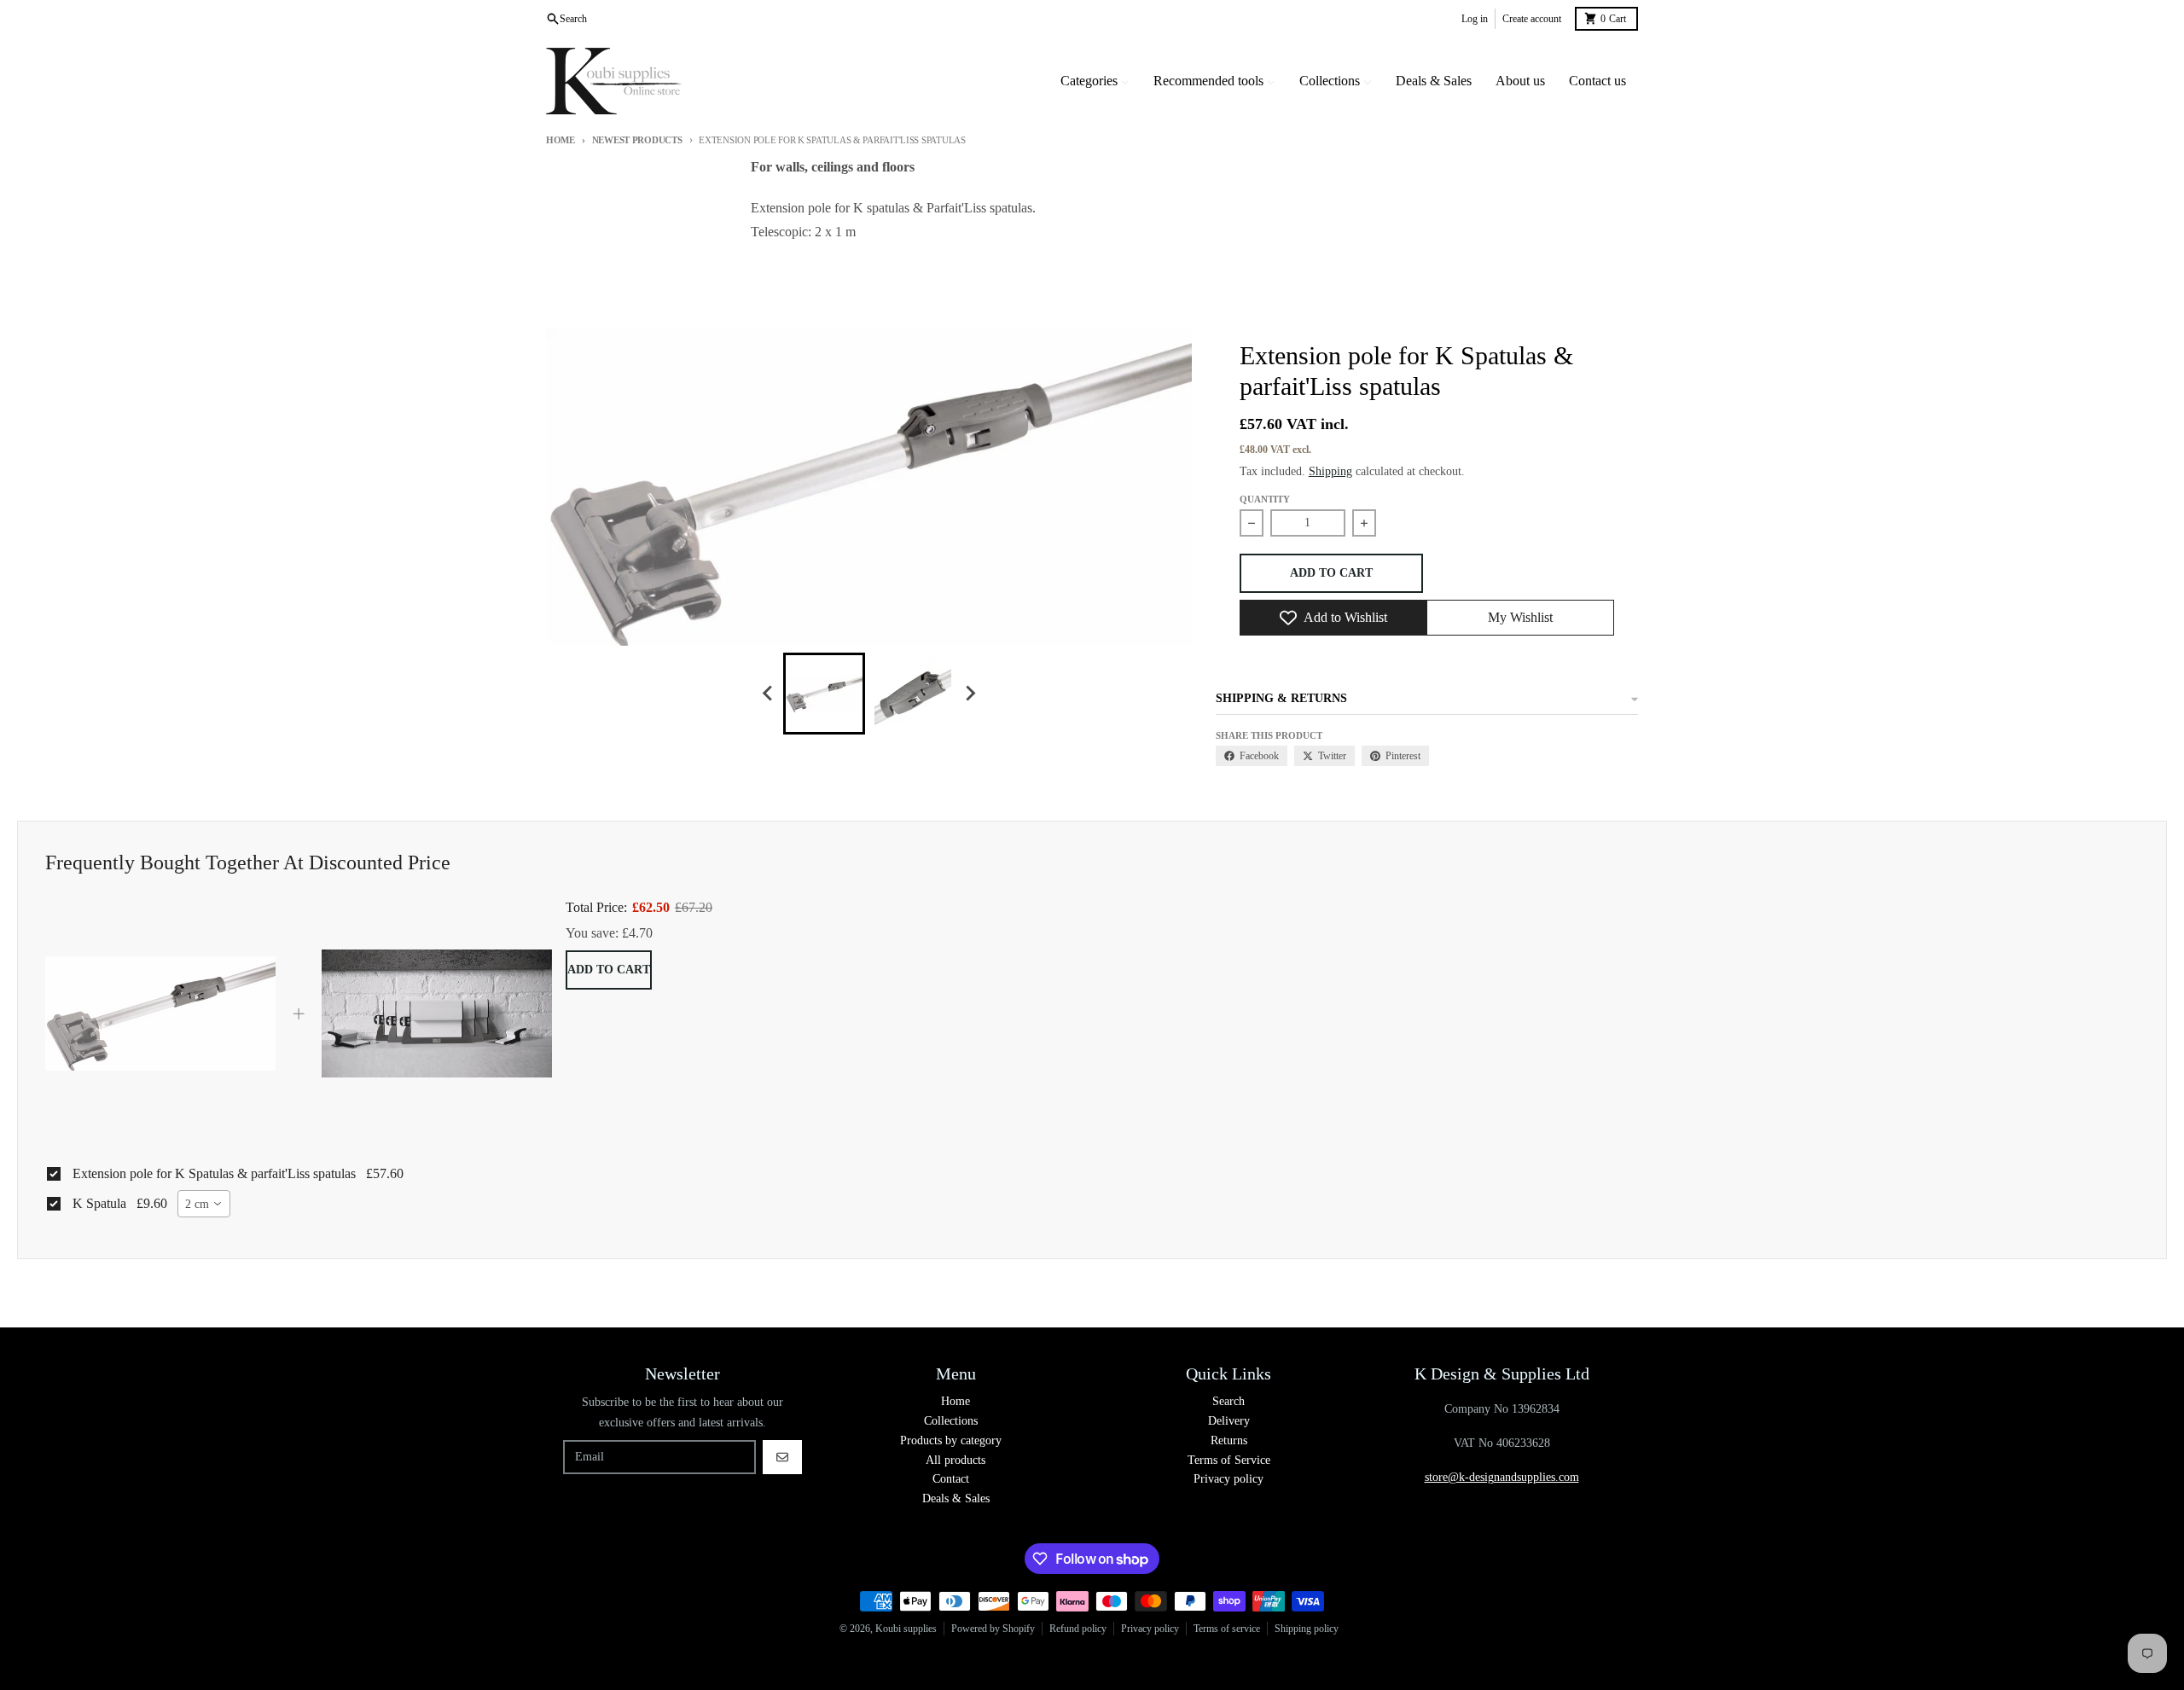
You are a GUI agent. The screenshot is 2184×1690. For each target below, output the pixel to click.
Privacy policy (1150, 1629)
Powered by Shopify (993, 1629)
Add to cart (609, 970)
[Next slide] (969, 694)
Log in (1475, 19)
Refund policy (1078, 1629)
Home (561, 140)
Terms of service (1227, 1629)
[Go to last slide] (768, 694)
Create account (1532, 19)
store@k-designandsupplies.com (1502, 1477)
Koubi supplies (906, 1629)
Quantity (1265, 499)
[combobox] (204, 1204)
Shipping (1330, 471)
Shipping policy (1307, 1629)
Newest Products (637, 140)
